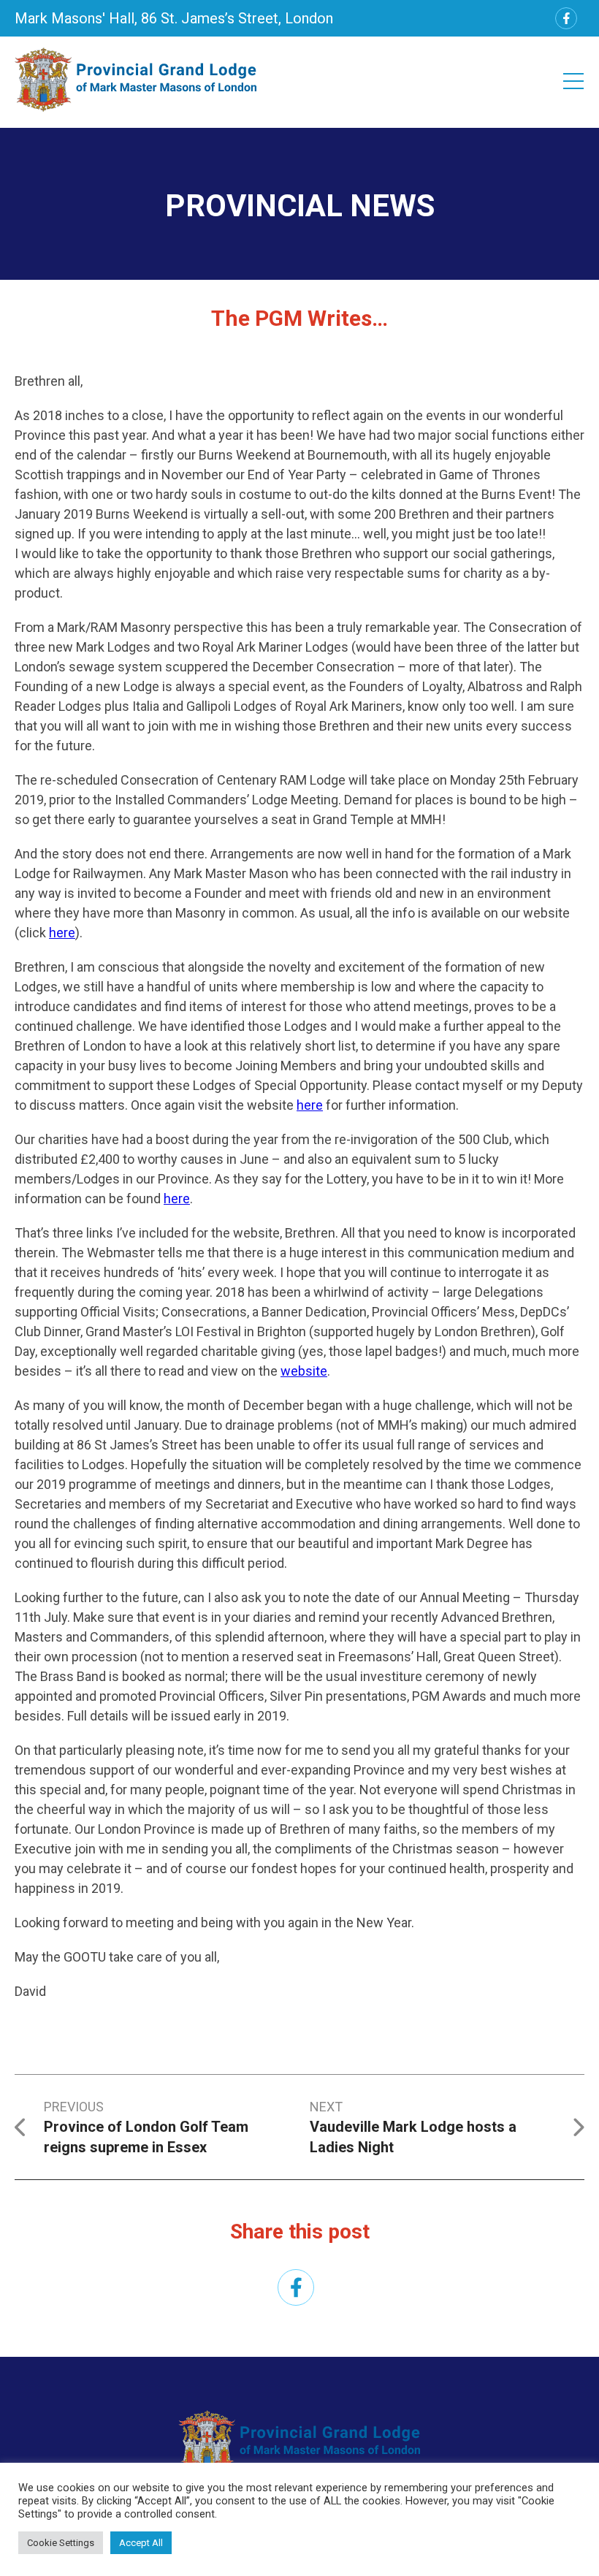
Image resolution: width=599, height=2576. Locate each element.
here (62, 933)
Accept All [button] (141, 2543)
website (304, 1371)
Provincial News (300, 206)
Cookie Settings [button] (61, 2543)
